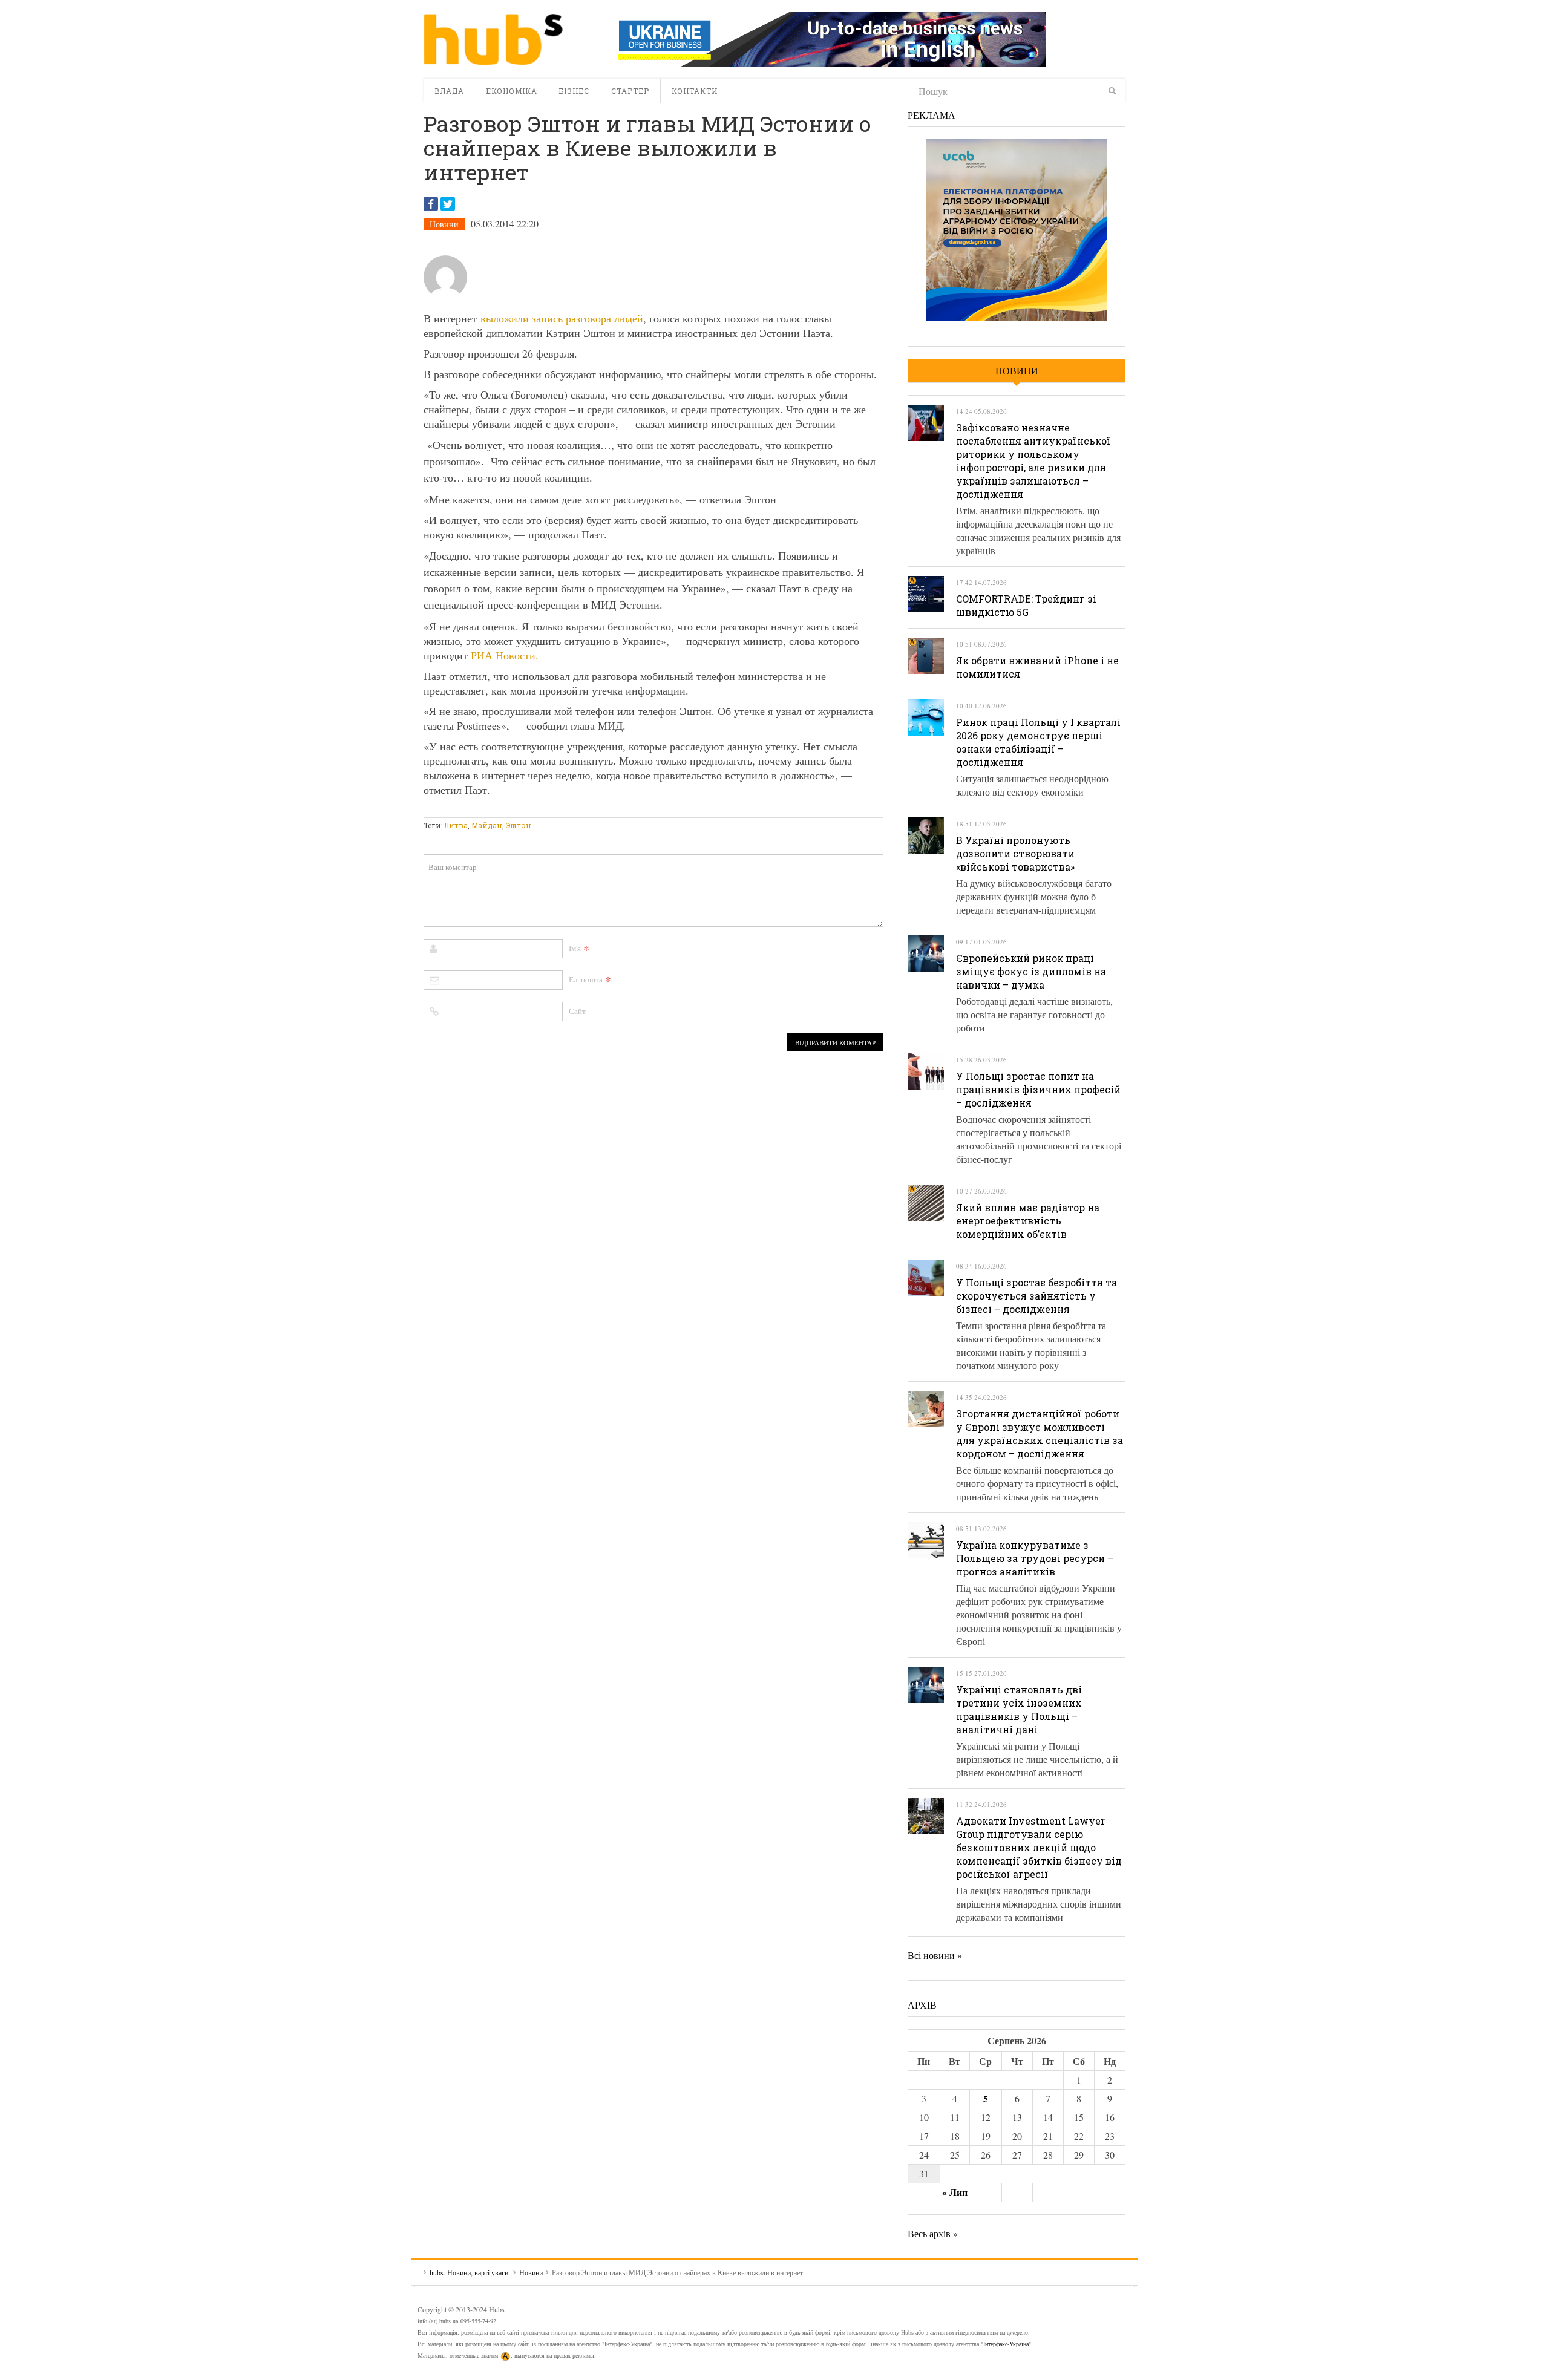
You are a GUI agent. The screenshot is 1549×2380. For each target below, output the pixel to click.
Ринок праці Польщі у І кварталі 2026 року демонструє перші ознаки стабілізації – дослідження (1038, 742)
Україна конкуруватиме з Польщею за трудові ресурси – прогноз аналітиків (1035, 1558)
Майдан (487, 825)
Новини (444, 224)
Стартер (630, 91)
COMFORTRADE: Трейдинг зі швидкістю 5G (1026, 605)
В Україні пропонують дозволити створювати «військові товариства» (1015, 853)
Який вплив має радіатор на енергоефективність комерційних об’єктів (1028, 1221)
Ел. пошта (586, 979)
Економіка (512, 91)
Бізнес (574, 91)
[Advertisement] (644, 810)
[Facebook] (431, 204)
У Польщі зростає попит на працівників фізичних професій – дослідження (1038, 1089)
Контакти (695, 91)
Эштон (519, 825)
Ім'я (575, 948)
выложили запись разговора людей (562, 318)
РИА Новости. (505, 655)
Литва (456, 825)
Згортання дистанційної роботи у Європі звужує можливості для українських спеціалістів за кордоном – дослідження (1040, 1434)
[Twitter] (448, 204)
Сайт (577, 1011)
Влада (449, 91)
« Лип (955, 2192)
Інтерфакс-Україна (1006, 2344)
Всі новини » (935, 1955)
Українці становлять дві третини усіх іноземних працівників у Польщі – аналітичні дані (1019, 1709)
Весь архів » (933, 2233)
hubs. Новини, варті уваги (493, 39)
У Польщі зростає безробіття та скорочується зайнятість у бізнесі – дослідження (1036, 1296)
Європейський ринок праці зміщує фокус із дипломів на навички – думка (1031, 971)
